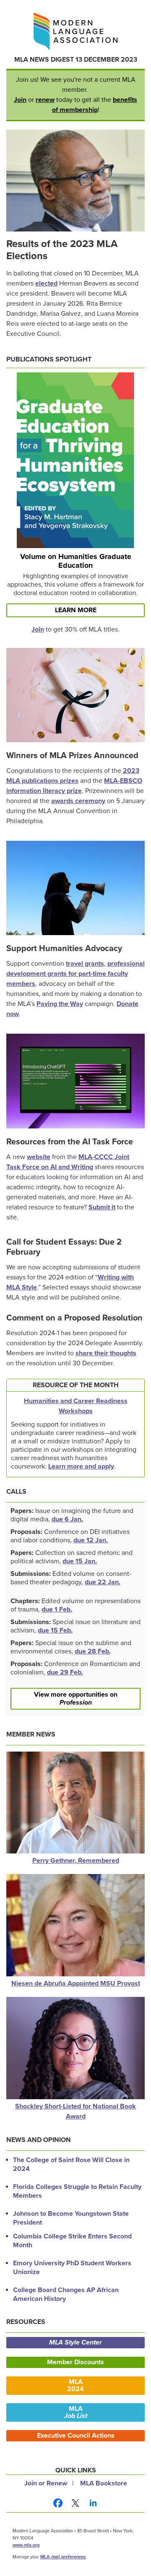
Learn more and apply (81, 1466)
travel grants (85, 964)
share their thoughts (106, 1353)
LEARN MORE (76, 610)
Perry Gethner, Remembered (76, 1861)
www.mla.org (26, 2545)
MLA (76, 2412)
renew (45, 100)
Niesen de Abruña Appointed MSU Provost (76, 1983)
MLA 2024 (75, 2385)
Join (20, 100)
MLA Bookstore (104, 2483)
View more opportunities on (76, 1699)
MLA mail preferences (63, 2557)
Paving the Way (60, 1004)
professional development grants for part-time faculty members (75, 974)
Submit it (102, 1207)
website (39, 1157)
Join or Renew (46, 2483)
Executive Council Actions (76, 2436)
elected (46, 283)
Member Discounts (75, 2362)
